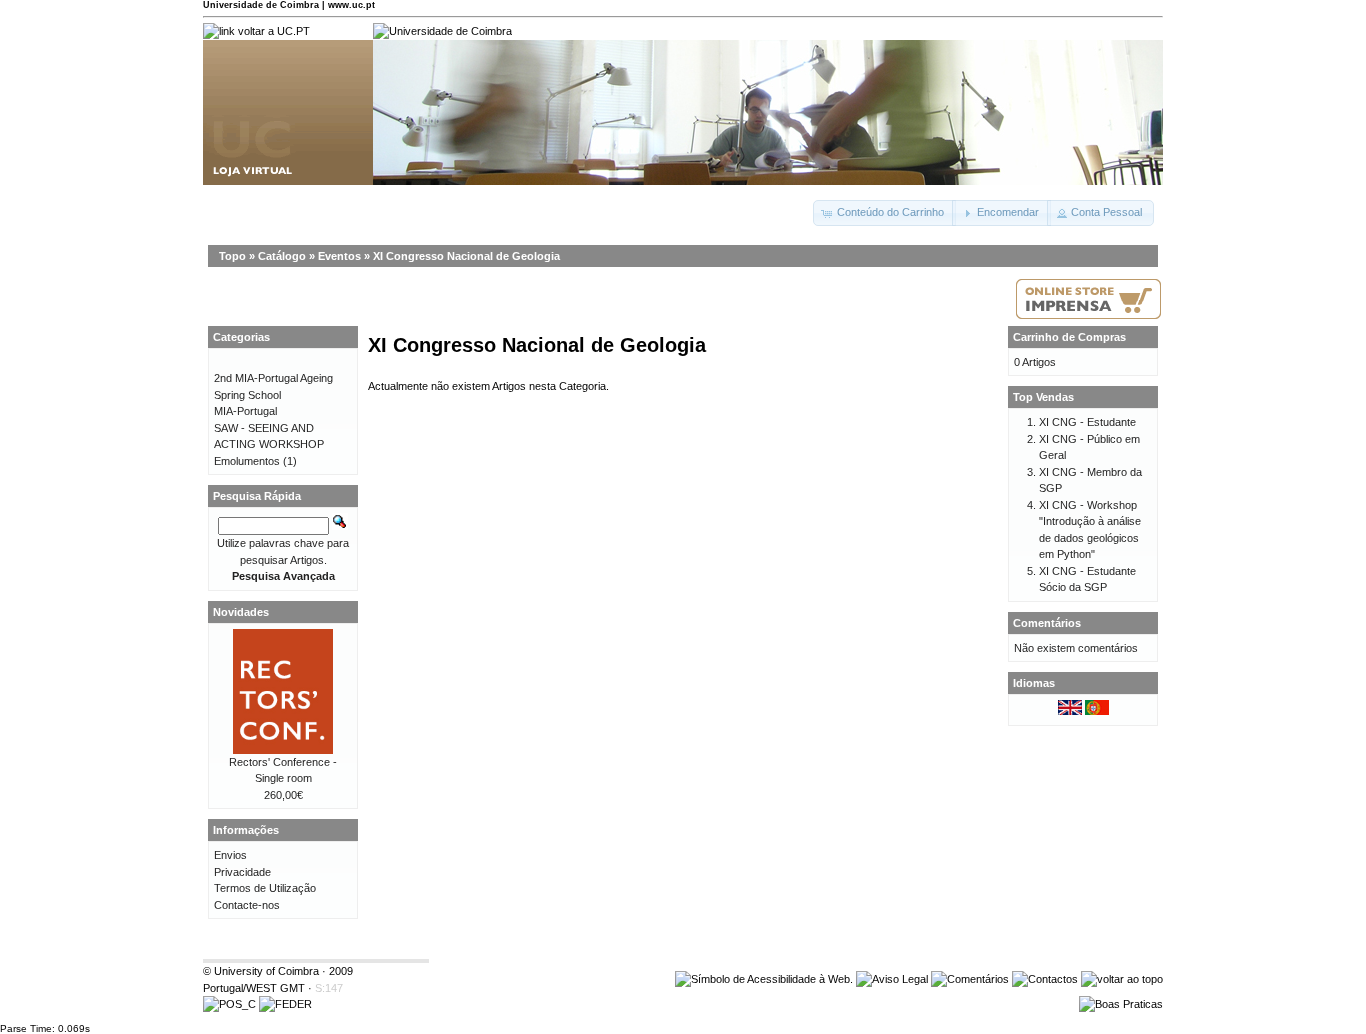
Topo (232, 256)
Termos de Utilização (265, 888)
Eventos (339, 256)
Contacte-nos (247, 905)
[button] (884, 213)
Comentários (1047, 623)
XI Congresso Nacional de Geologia (466, 256)
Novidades (241, 612)
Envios (230, 855)
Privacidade (242, 872)
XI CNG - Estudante (1087, 422)
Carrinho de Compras (1069, 337)
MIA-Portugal (245, 411)
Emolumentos (247, 461)
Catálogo (282, 256)
